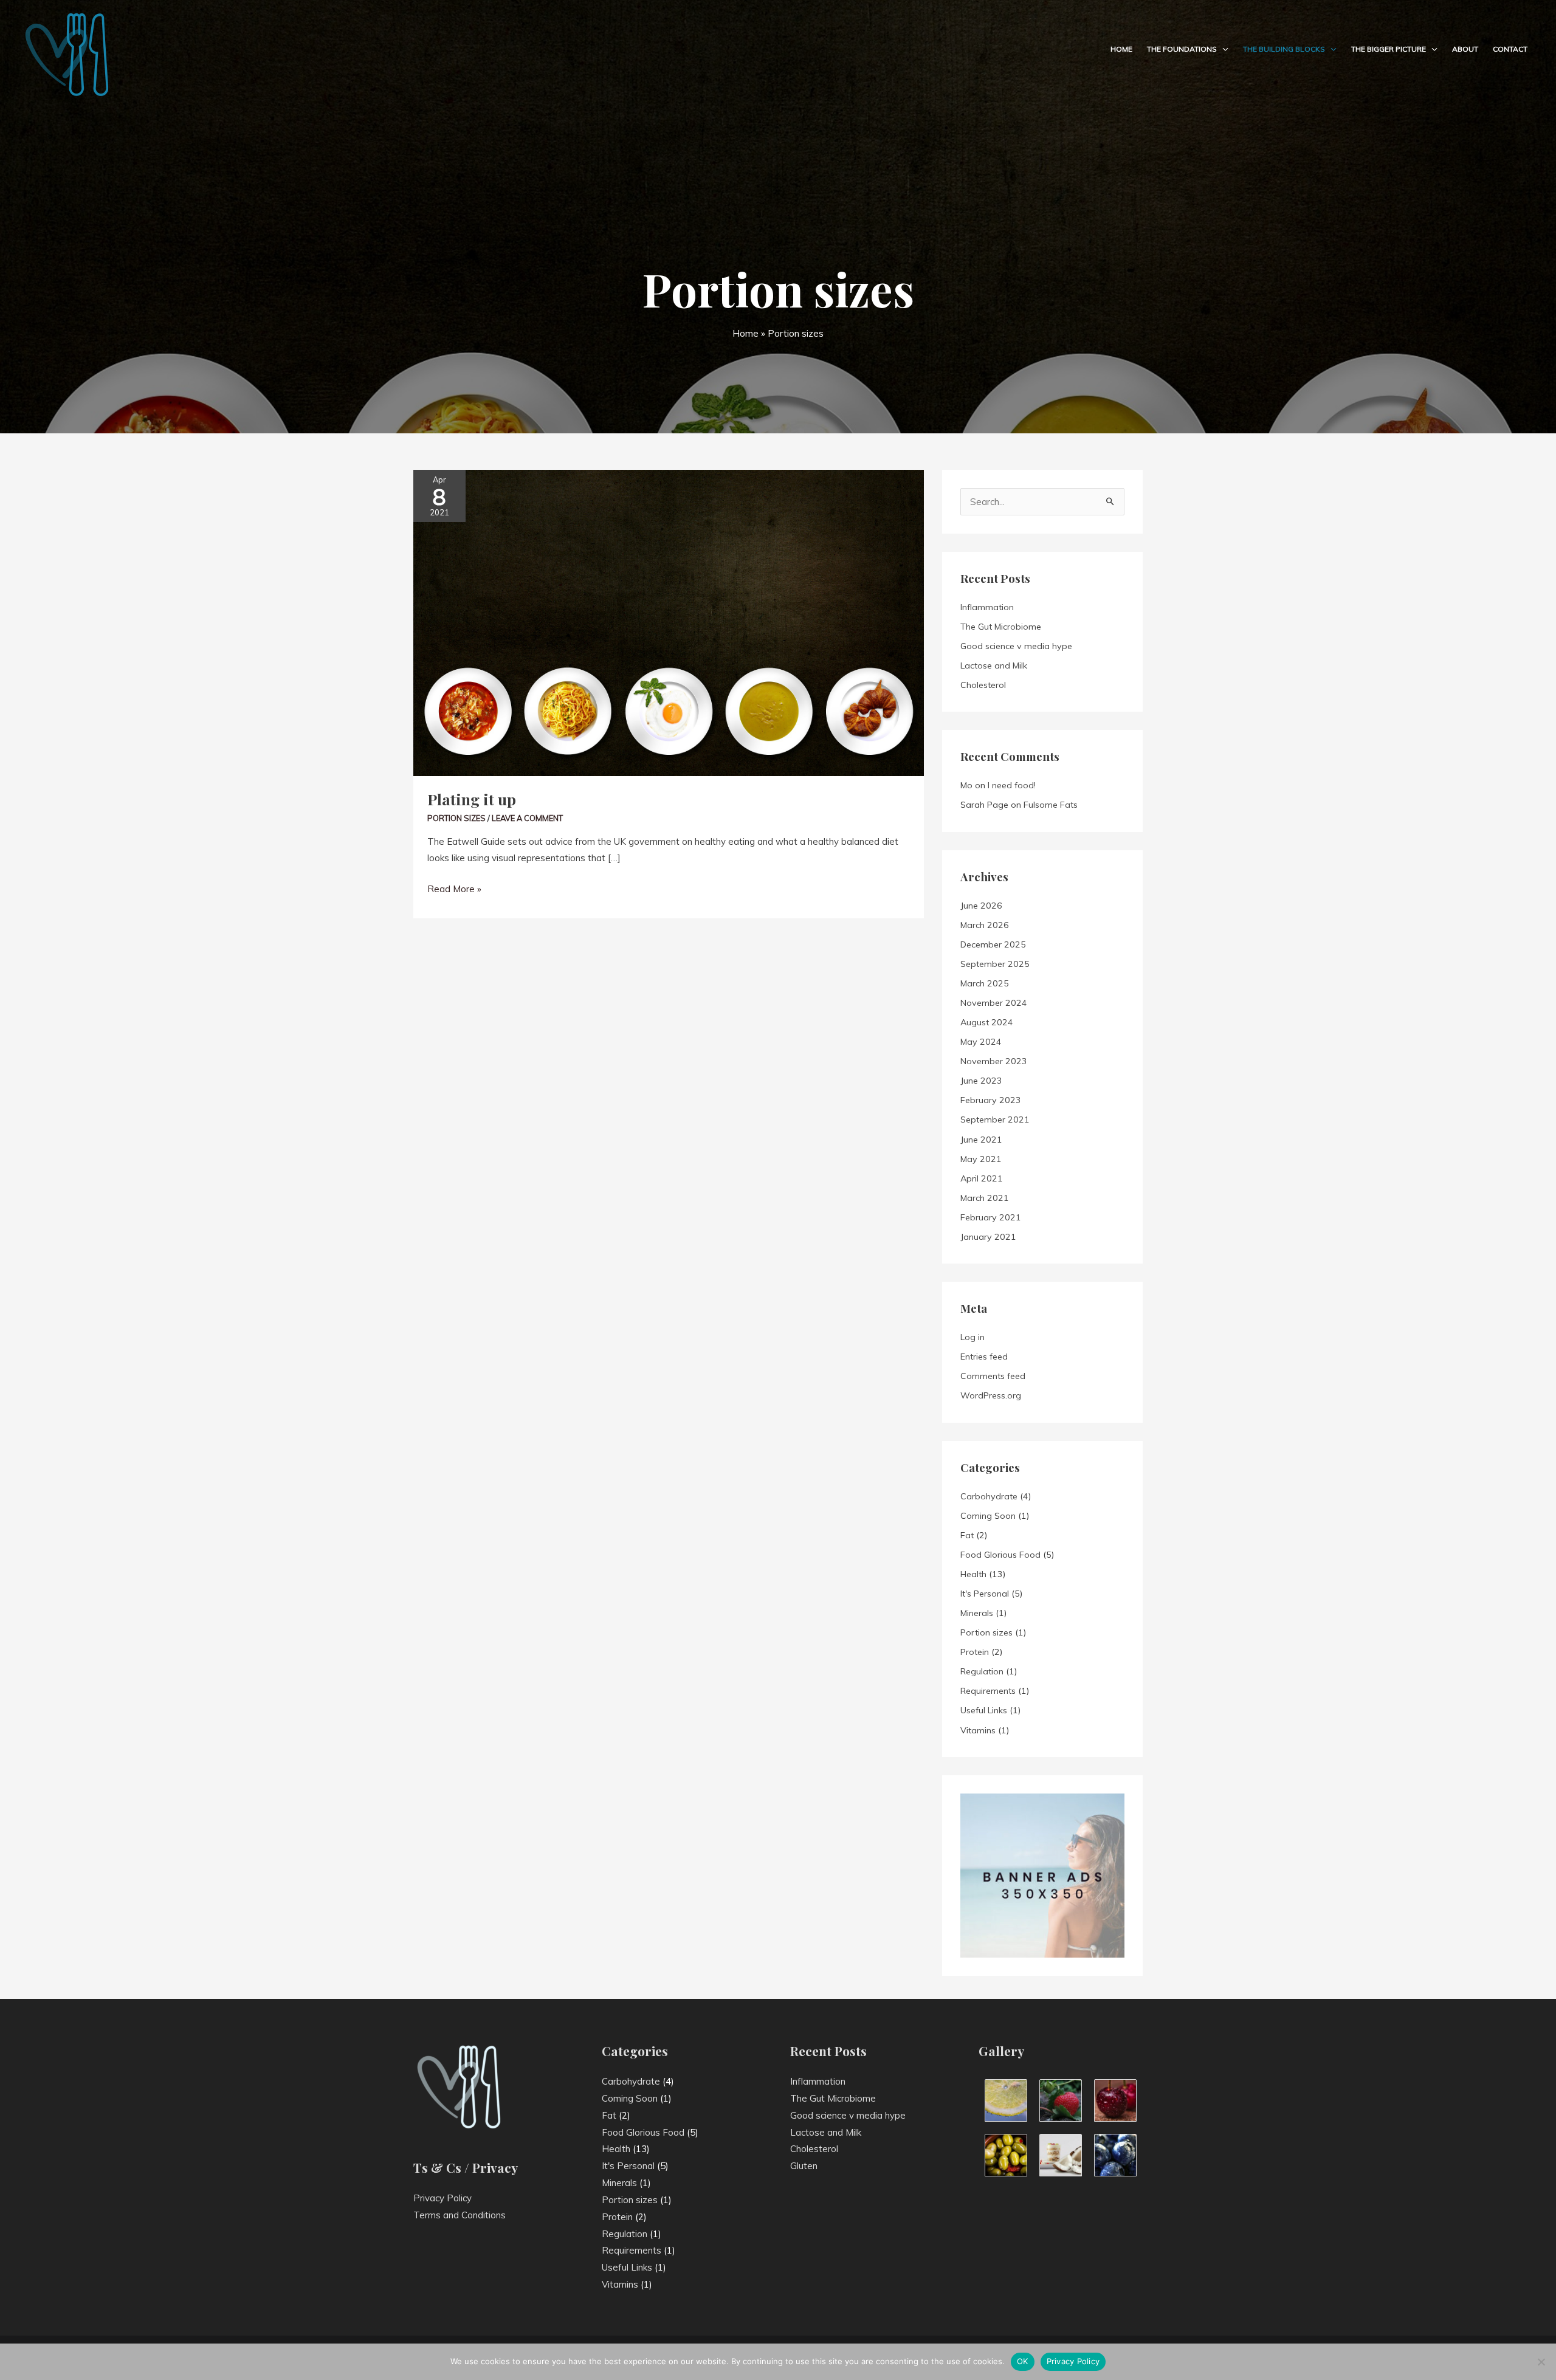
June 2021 (981, 1140)
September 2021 (995, 1119)
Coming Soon (988, 1516)
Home (1121, 49)
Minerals (977, 1613)
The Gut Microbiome (1001, 627)
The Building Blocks (1284, 49)
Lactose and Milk (994, 666)
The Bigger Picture (1389, 49)
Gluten (804, 2166)
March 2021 (985, 1198)
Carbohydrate (989, 1496)
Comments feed (993, 1376)
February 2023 (991, 1100)
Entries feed (984, 1357)
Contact (1510, 49)
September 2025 (995, 964)
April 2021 (982, 1178)
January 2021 (988, 1237)
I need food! (1012, 785)
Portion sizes (456, 818)
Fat (967, 1535)
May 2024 (981, 1042)
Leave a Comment (527, 818)
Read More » (454, 888)
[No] (1541, 2362)
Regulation (982, 1671)
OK (1023, 2361)
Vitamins (978, 1730)
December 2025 (993, 944)
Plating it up (472, 799)
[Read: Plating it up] (669, 622)
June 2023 (981, 1081)
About (1465, 49)
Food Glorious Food (1000, 1555)
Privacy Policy (442, 2198)
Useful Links (984, 1710)
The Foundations (1182, 49)
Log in (972, 1337)
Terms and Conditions (460, 2215)
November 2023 (994, 1061)
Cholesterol (983, 685)
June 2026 (981, 906)
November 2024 (994, 1003)
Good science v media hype (1016, 646)
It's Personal (985, 1594)
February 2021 (991, 1217)
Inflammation (987, 607)
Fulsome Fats (1051, 805)
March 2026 (985, 925)
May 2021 (981, 1159)
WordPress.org (991, 1395)
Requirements (988, 1691)
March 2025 (985, 983)
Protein (975, 1652)
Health (973, 1574)
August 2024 (987, 1022)
